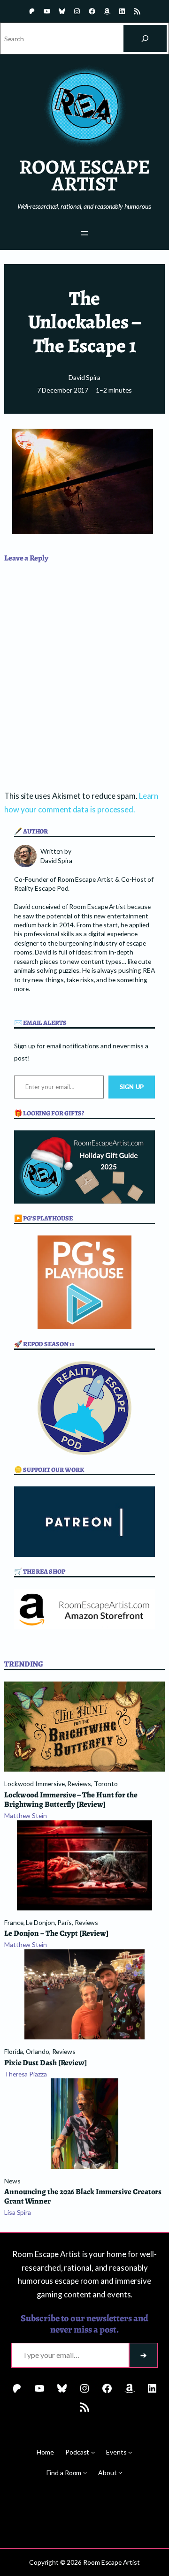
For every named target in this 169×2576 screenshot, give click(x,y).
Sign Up (132, 1087)
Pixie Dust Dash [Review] (46, 2063)
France (14, 1922)
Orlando (37, 2051)
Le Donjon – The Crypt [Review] (56, 1933)
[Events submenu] (130, 2452)
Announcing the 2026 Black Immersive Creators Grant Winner (83, 2197)
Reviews (79, 1784)
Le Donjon (40, 1922)
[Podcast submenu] (93, 2452)
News (12, 2181)
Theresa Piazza (26, 2074)
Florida (14, 2051)
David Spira (84, 377)
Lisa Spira (18, 2212)
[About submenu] (120, 2472)
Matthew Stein (26, 1815)
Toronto (106, 1784)
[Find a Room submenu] (85, 2472)
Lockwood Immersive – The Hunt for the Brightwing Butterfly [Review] (71, 1800)
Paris (65, 1922)
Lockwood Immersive (35, 1784)
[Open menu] (84, 233)
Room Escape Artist (84, 175)
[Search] (145, 38)
